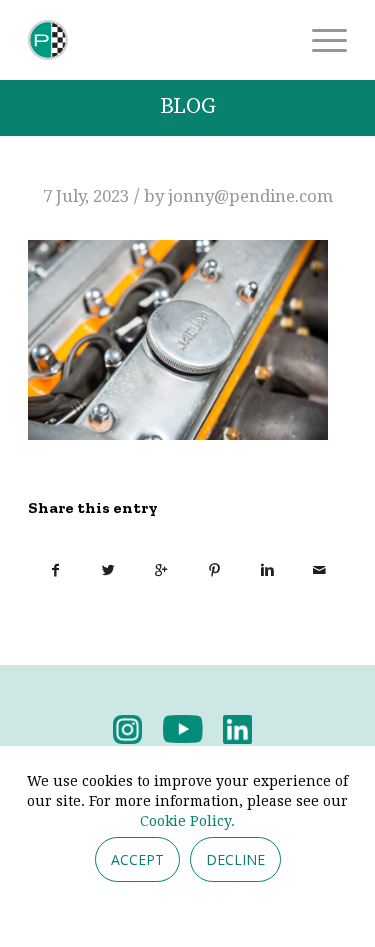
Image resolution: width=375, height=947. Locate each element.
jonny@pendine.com (250, 196)
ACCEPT (137, 859)
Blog (188, 106)
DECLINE (235, 859)
